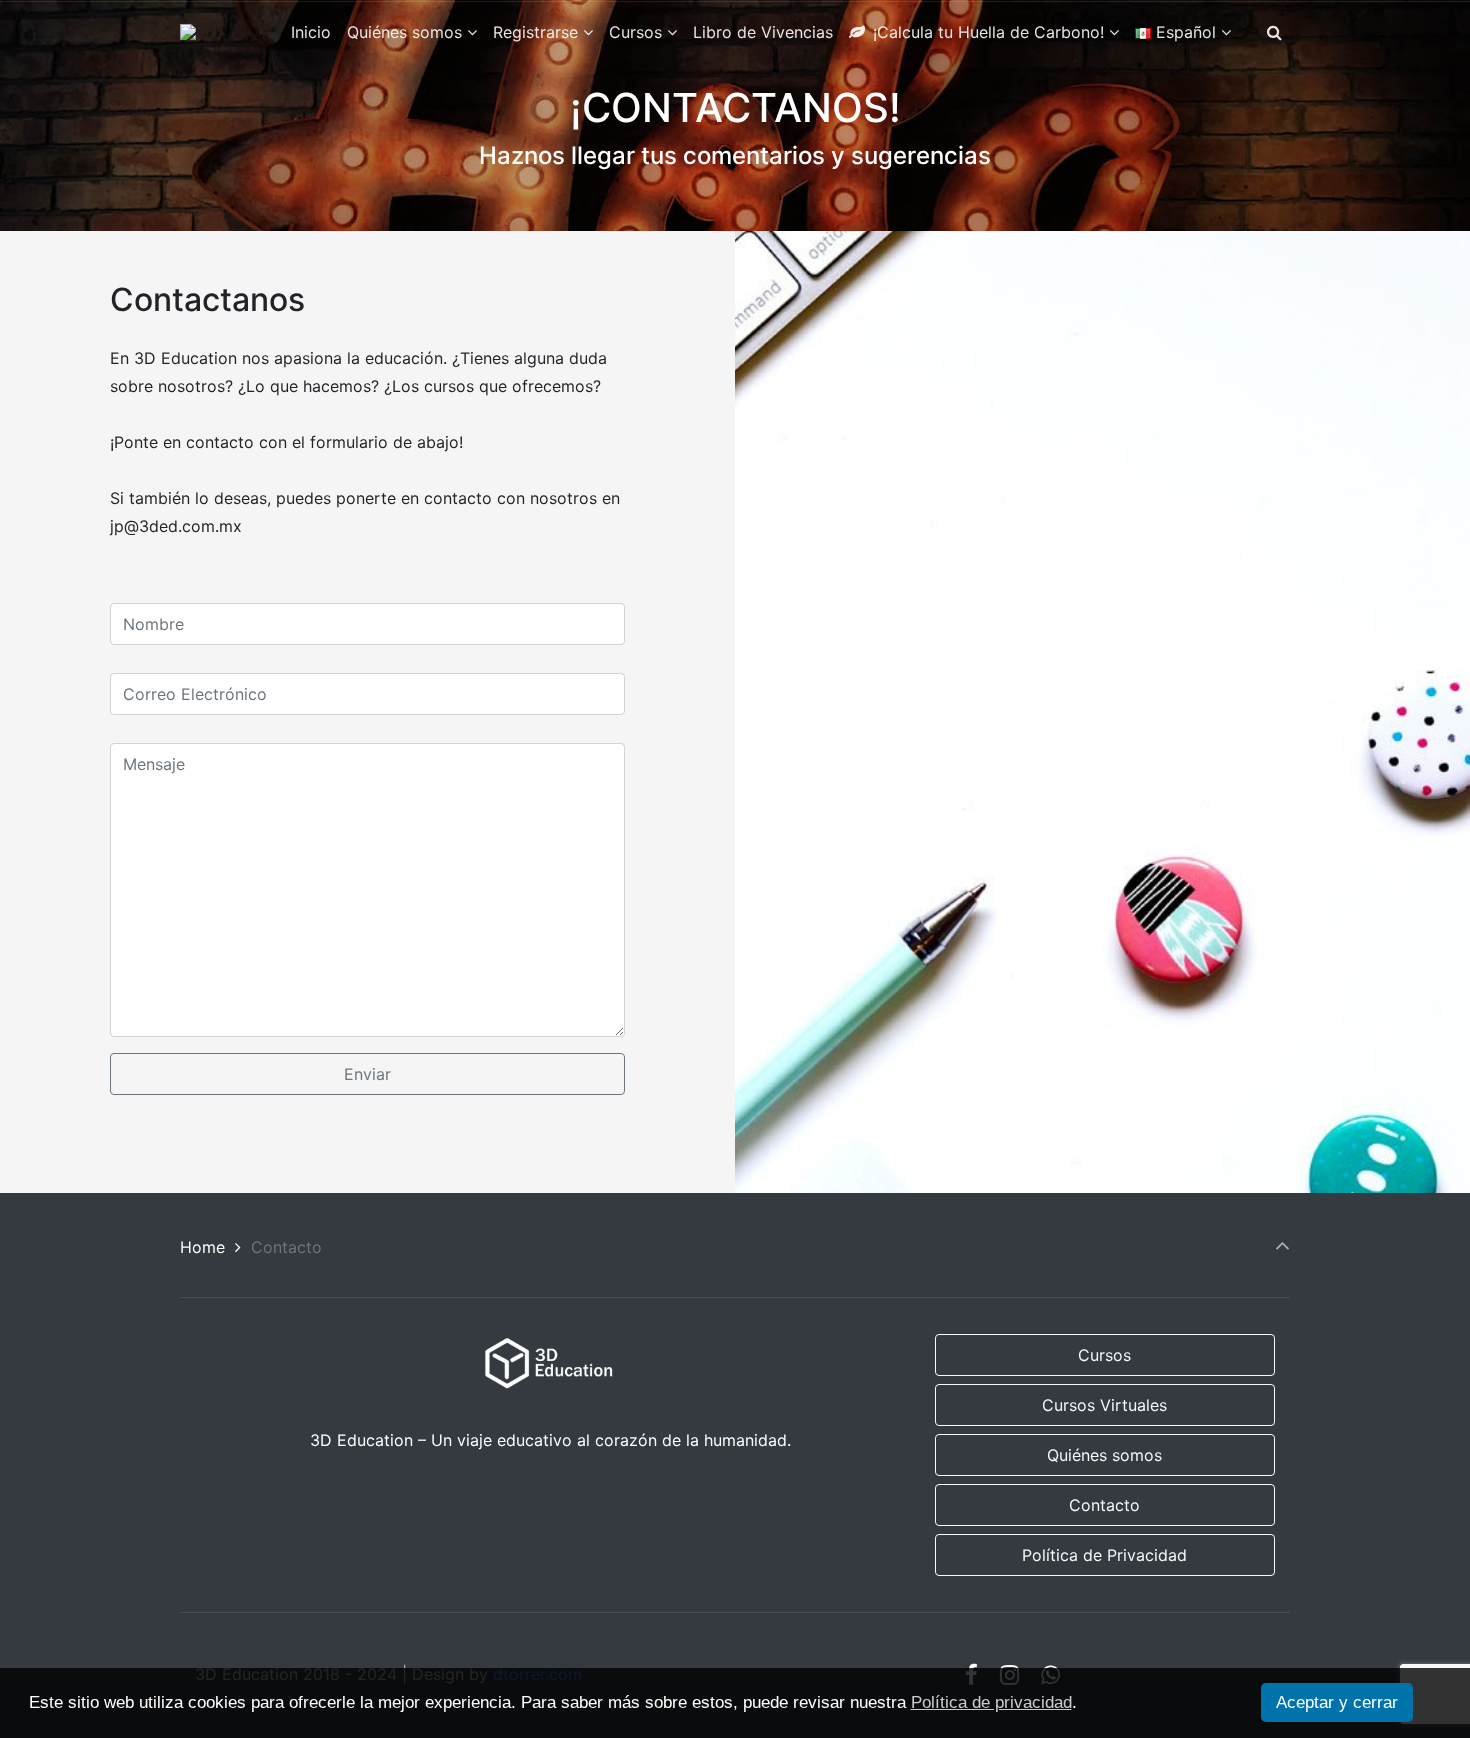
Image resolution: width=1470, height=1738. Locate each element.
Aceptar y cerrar (1337, 1702)
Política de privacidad (991, 1702)
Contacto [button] (1104, 1505)
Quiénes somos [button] (1104, 1455)
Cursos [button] (1104, 1355)
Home (202, 1247)
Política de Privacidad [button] (1104, 1555)
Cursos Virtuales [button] (1104, 1405)
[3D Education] (188, 32)
